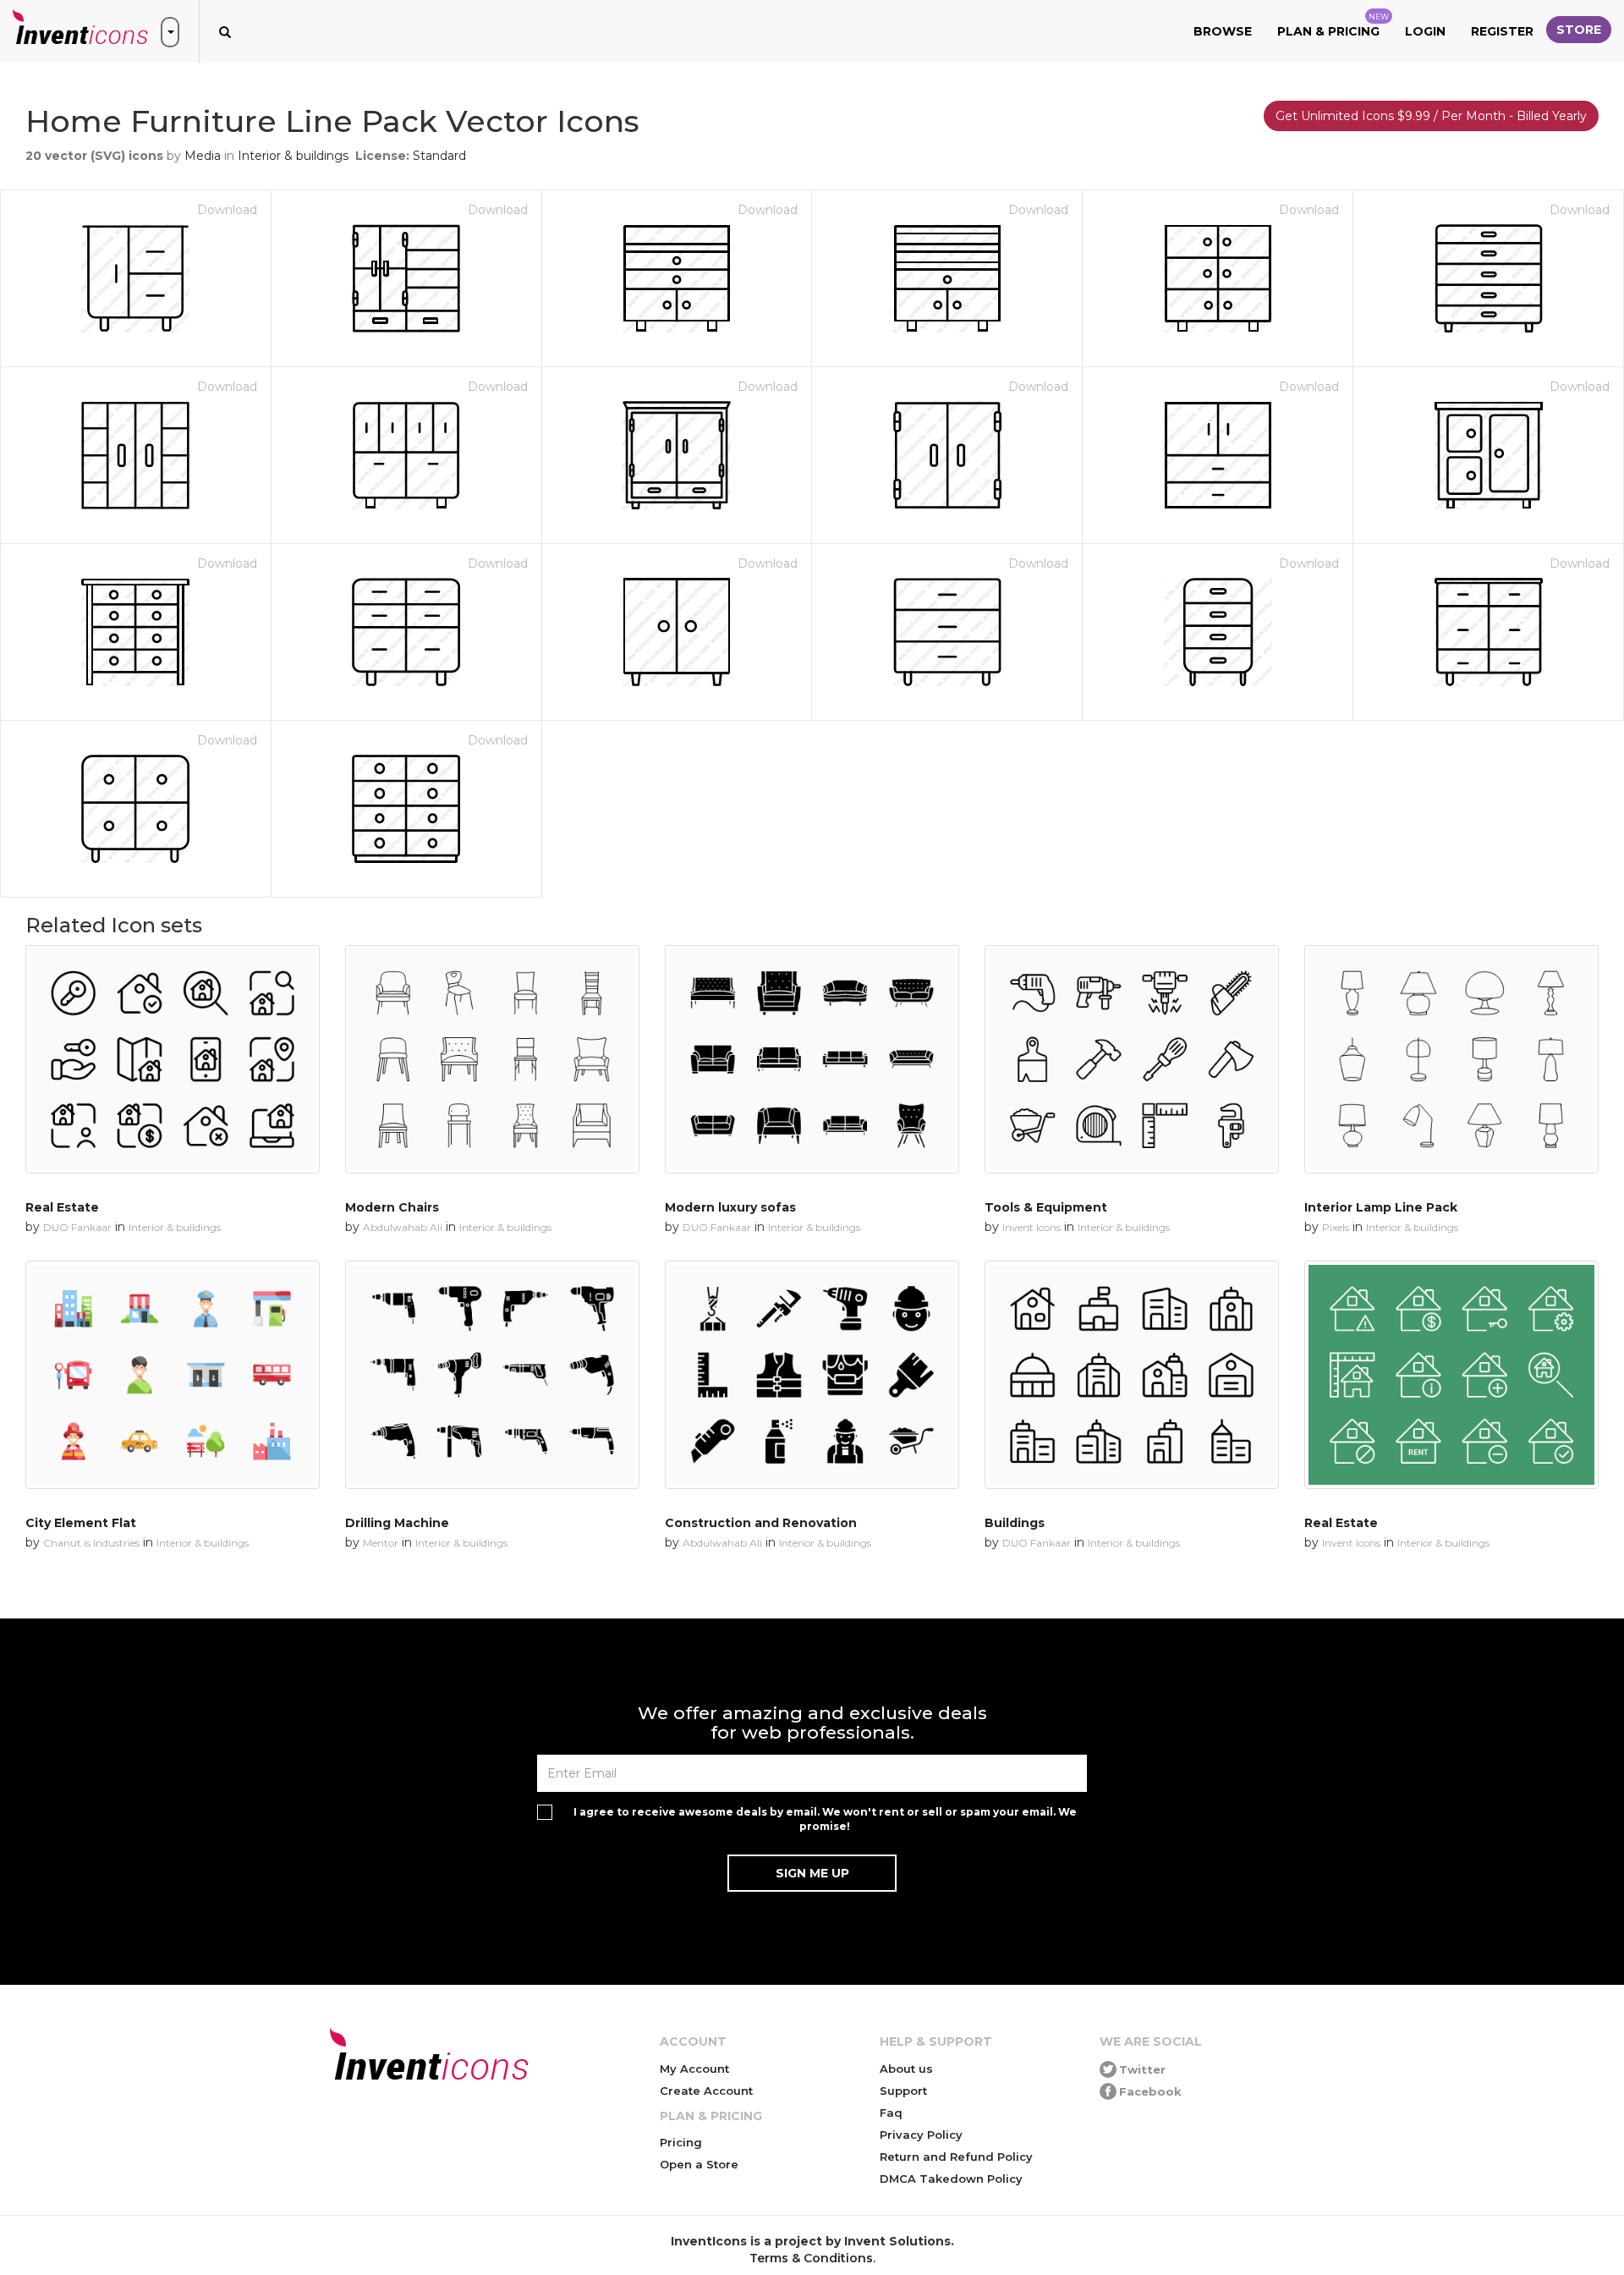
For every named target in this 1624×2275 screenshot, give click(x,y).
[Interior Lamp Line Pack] (1451, 1059)
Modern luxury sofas (730, 1207)
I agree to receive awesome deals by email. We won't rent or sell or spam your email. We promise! (825, 1819)
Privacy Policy (921, 2135)
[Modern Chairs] (492, 1059)
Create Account (706, 2091)
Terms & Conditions (811, 2258)
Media (203, 156)
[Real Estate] (173, 1059)
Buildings (1015, 1523)
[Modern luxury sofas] (812, 1059)
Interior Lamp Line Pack (1381, 1207)
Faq (891, 2113)
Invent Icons (1031, 1227)
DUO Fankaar (77, 1227)
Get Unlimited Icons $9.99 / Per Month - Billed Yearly (1431, 116)
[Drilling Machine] (492, 1375)
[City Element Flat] (173, 1375)
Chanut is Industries (91, 1543)
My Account (694, 2069)
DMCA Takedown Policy (951, 2179)
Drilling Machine (397, 1523)
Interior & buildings (293, 156)
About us (906, 2069)
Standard (439, 156)
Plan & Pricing (1333, 25)
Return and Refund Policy (956, 2157)
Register (1502, 31)
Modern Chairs (392, 1207)
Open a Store (699, 2164)
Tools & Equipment (1046, 1207)
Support (903, 2091)
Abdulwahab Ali (403, 1227)
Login (1425, 31)
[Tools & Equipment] (1132, 1059)
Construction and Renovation (761, 1523)
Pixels (1336, 1227)
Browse (1223, 31)
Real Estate (62, 1207)
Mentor (381, 1543)
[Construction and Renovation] (812, 1375)
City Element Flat (81, 1523)
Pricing (681, 2142)
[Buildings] (1132, 1375)
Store (1579, 30)
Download (227, 210)
